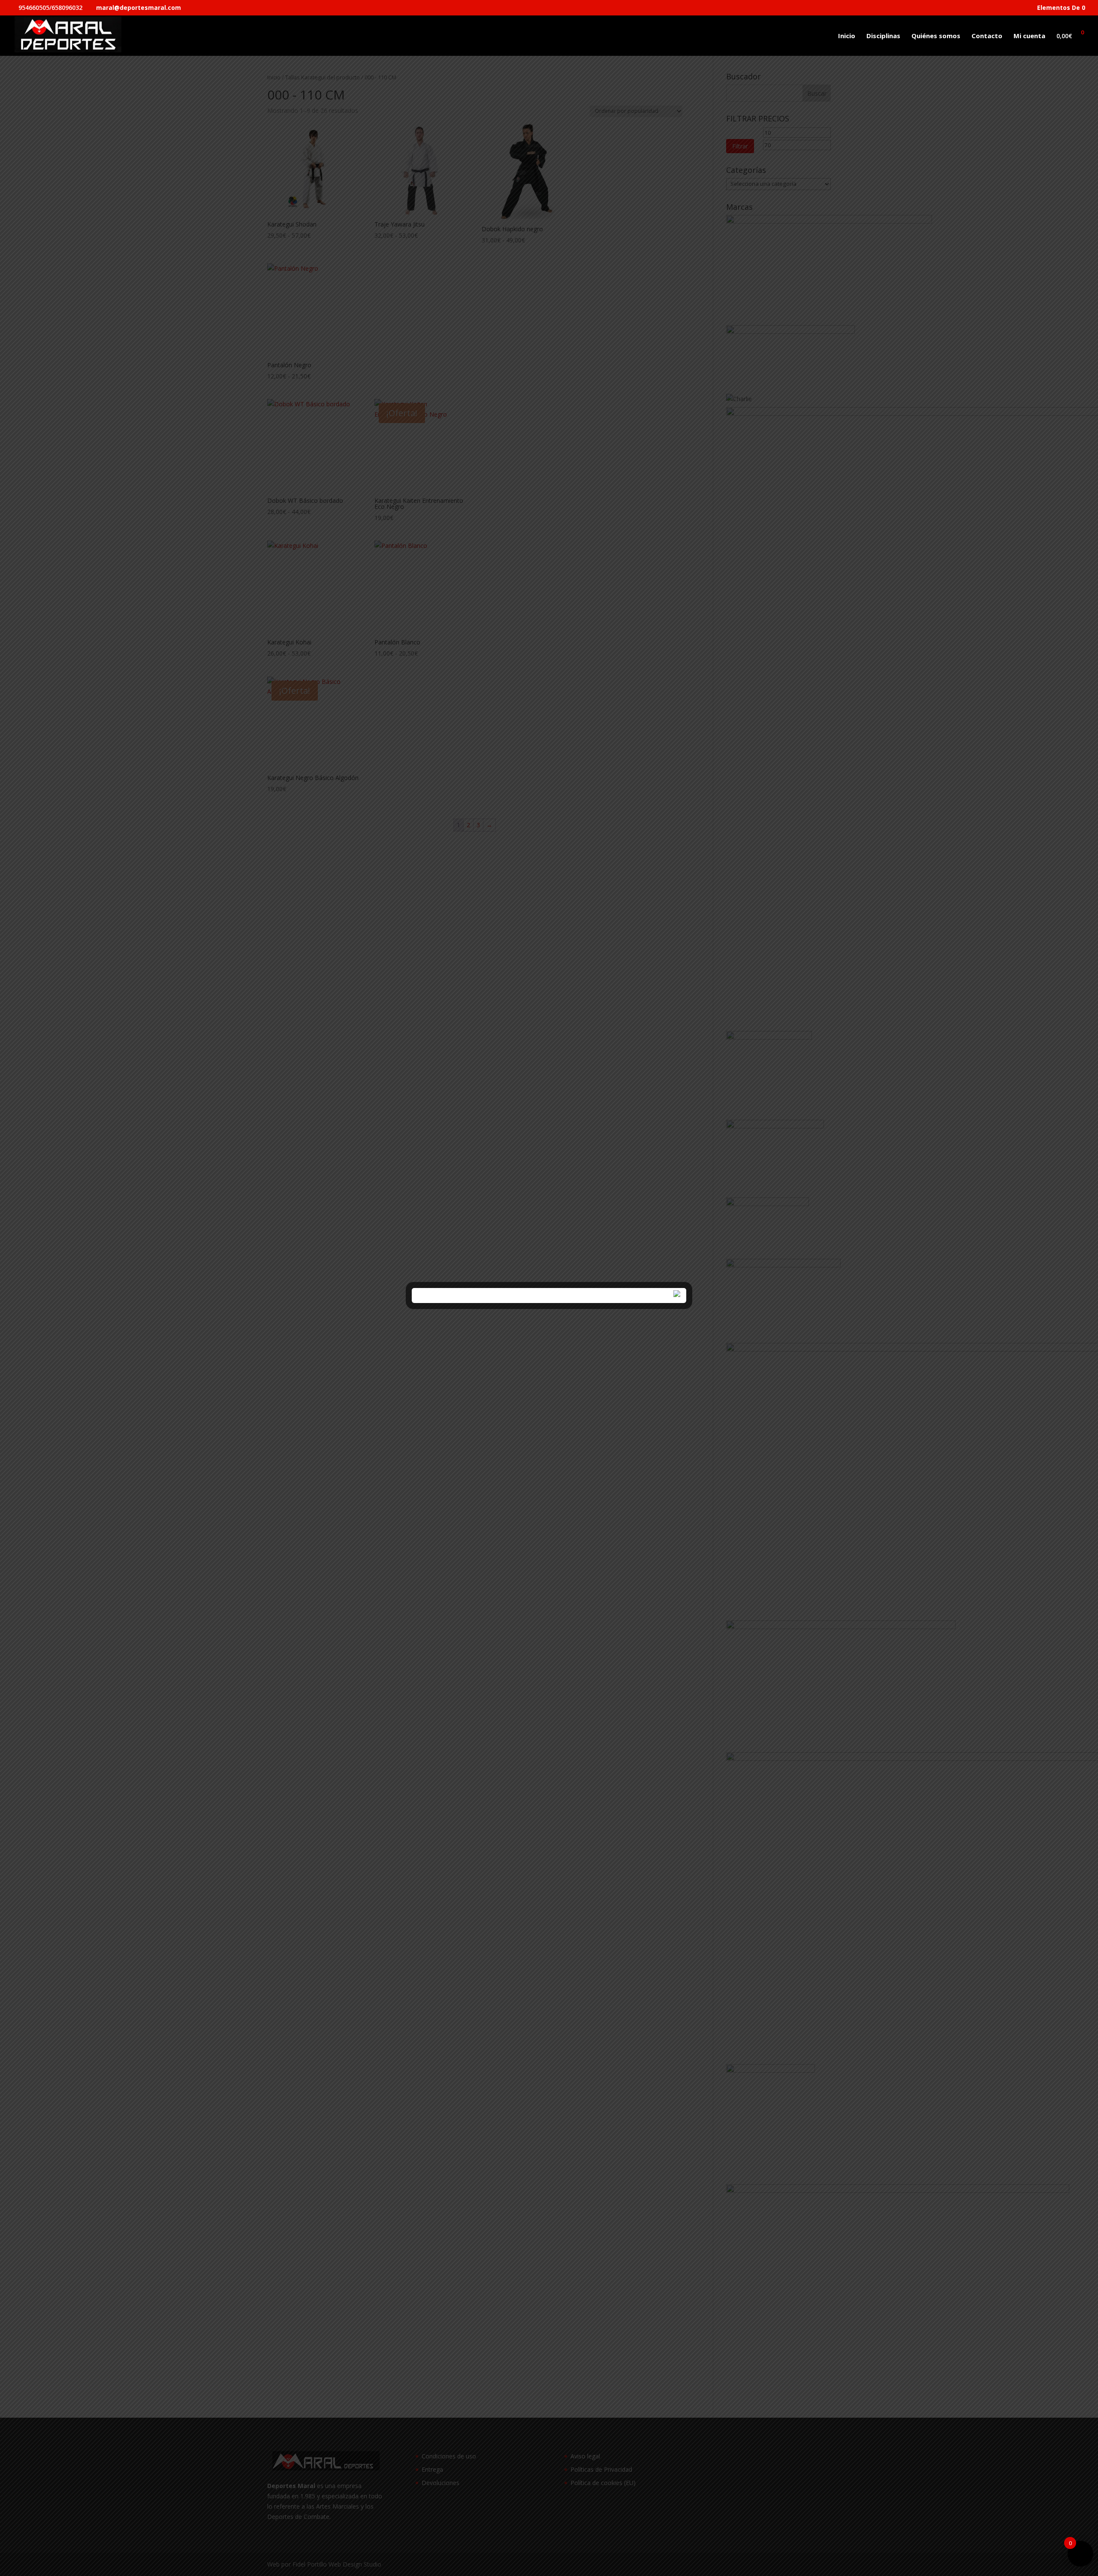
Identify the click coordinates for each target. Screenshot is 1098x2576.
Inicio (847, 36)
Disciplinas (883, 36)
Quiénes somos (936, 36)
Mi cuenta (1029, 36)
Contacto (987, 36)
